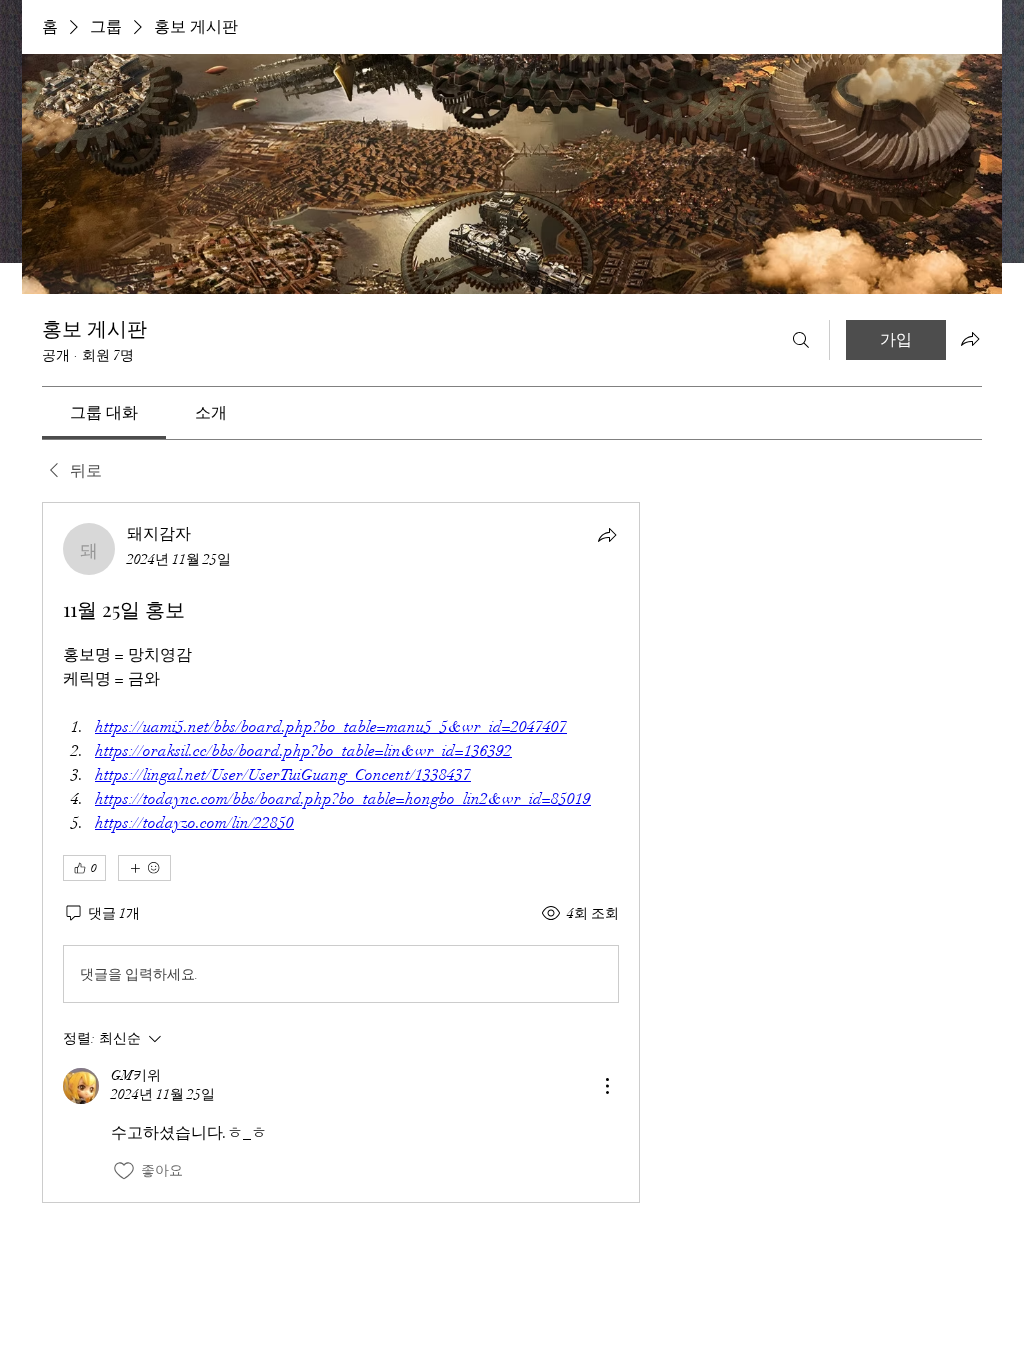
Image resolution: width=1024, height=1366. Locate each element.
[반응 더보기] (144, 868)
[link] (104, 413)
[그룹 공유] (970, 339)
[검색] (801, 340)
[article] (341, 852)
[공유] (607, 535)
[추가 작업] (607, 1086)
